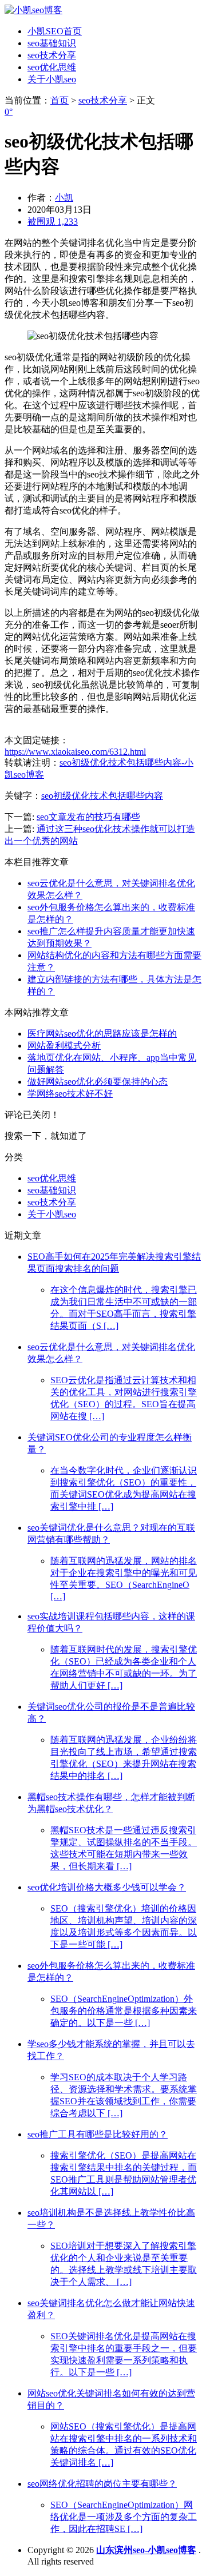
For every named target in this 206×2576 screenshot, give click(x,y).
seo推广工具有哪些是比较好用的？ (98, 2134)
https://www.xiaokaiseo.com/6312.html (75, 752)
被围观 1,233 (53, 222)
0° (9, 112)
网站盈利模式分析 (64, 1046)
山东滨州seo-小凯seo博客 (146, 2550)
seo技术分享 (52, 55)
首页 (60, 100)
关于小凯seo (52, 79)
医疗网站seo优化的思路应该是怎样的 (102, 1034)
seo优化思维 (52, 67)
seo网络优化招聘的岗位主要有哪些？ (102, 2484)
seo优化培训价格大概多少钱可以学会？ (107, 1887)
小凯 (64, 198)
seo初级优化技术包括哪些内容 (102, 796)
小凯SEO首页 (55, 31)
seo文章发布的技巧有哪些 (88, 817)
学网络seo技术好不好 (70, 1094)
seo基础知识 (52, 43)
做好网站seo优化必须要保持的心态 (98, 1082)
